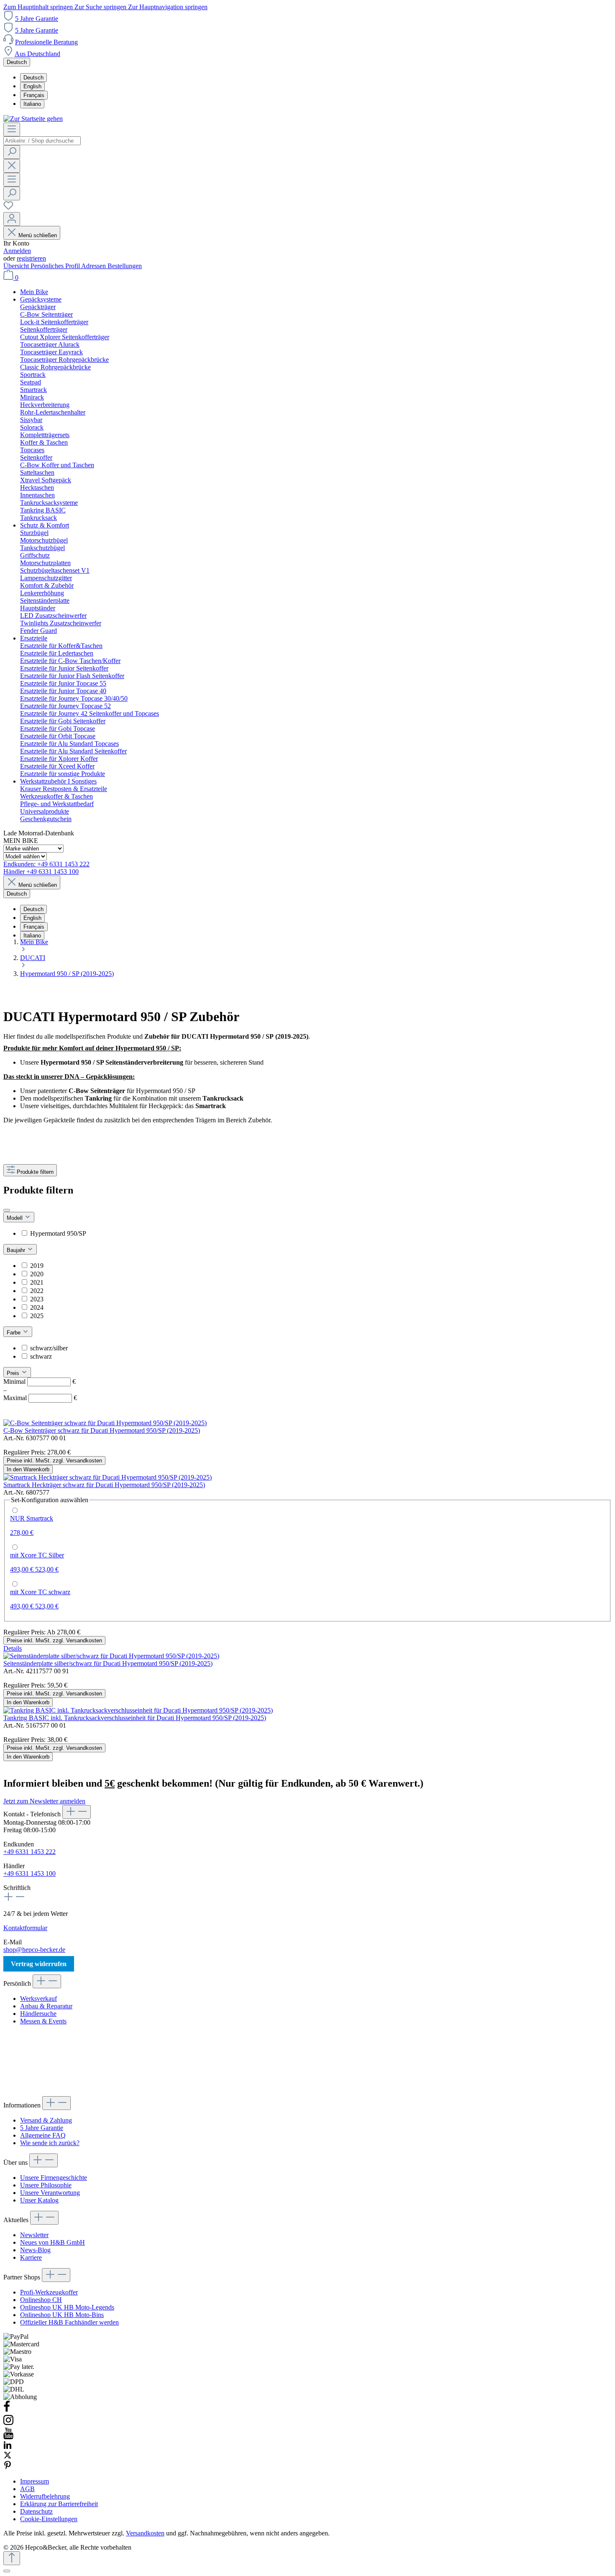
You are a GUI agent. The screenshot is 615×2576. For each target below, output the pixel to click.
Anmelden (17, 251)
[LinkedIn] (8, 2447)
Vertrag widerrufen (39, 1964)
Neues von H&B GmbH (53, 2242)
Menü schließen (38, 235)
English (32, 86)
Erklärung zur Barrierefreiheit (59, 2504)
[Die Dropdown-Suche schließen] (12, 166)
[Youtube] (8, 2437)
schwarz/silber (49, 1348)
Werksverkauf (38, 1999)
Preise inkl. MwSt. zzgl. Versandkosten (54, 1461)
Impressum (35, 2481)
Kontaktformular (25, 1928)
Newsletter (34, 2235)
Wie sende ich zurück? (50, 2143)
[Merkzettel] (8, 208)
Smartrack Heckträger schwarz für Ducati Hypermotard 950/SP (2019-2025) (104, 1485)
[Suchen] (12, 152)
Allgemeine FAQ (43, 2135)
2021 (37, 1282)
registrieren (31, 258)
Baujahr (17, 1250)
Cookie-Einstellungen (49, 2519)
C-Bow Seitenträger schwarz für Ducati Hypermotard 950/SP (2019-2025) (102, 1430)
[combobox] (42, 141)
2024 (37, 1307)
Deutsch (33, 78)
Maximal (40, 1398)
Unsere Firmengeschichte (54, 2178)
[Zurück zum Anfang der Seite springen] (12, 2558)
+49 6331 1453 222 (29, 1852)
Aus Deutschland (37, 54)
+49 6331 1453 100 (29, 1873)
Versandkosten (145, 2533)
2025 (37, 1316)
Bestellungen (125, 266)
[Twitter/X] (8, 2457)
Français (34, 95)
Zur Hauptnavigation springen (168, 7)
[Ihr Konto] (12, 219)
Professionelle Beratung (46, 42)
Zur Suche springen (101, 7)
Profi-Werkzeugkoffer (49, 2292)
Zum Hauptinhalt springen (39, 7)
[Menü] (12, 129)
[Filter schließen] (7, 1210)
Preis (14, 1373)
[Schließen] (7, 2571)
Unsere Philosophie (46, 2185)
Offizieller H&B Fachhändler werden (69, 2322)
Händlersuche (38, 2014)
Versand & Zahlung (46, 2120)
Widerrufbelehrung (45, 2496)
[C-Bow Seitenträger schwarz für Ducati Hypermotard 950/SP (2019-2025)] (105, 1423)
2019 (37, 1266)
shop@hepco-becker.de (34, 1950)
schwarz (41, 1356)
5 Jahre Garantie (37, 19)
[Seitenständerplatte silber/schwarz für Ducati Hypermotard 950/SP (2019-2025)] (111, 1656)
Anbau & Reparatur (46, 2006)
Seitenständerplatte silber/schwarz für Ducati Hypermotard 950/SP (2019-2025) (108, 1663)
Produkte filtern (35, 1172)
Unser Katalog (39, 2200)
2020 (37, 1274)
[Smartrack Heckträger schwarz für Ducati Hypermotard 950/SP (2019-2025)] (108, 1477)
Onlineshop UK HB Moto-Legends (67, 2307)
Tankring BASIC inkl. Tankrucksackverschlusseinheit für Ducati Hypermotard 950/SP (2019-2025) (135, 1718)
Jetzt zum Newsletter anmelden (44, 1801)
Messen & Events (43, 2021)
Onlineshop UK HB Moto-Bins (62, 2315)
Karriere (31, 2257)
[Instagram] (8, 2424)
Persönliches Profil (56, 266)
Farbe (14, 1333)
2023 (37, 1299)
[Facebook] (7, 2410)
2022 (37, 1291)
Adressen (94, 266)
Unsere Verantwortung (50, 2193)
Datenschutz (36, 2511)
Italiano (32, 104)
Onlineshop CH (41, 2300)
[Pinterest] (8, 2467)
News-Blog (35, 2250)
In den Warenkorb (28, 1469)
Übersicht (17, 266)
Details (13, 1648)
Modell (15, 1218)
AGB (27, 2489)
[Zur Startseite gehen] (33, 119)
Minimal (40, 1381)
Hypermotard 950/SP (58, 1233)
